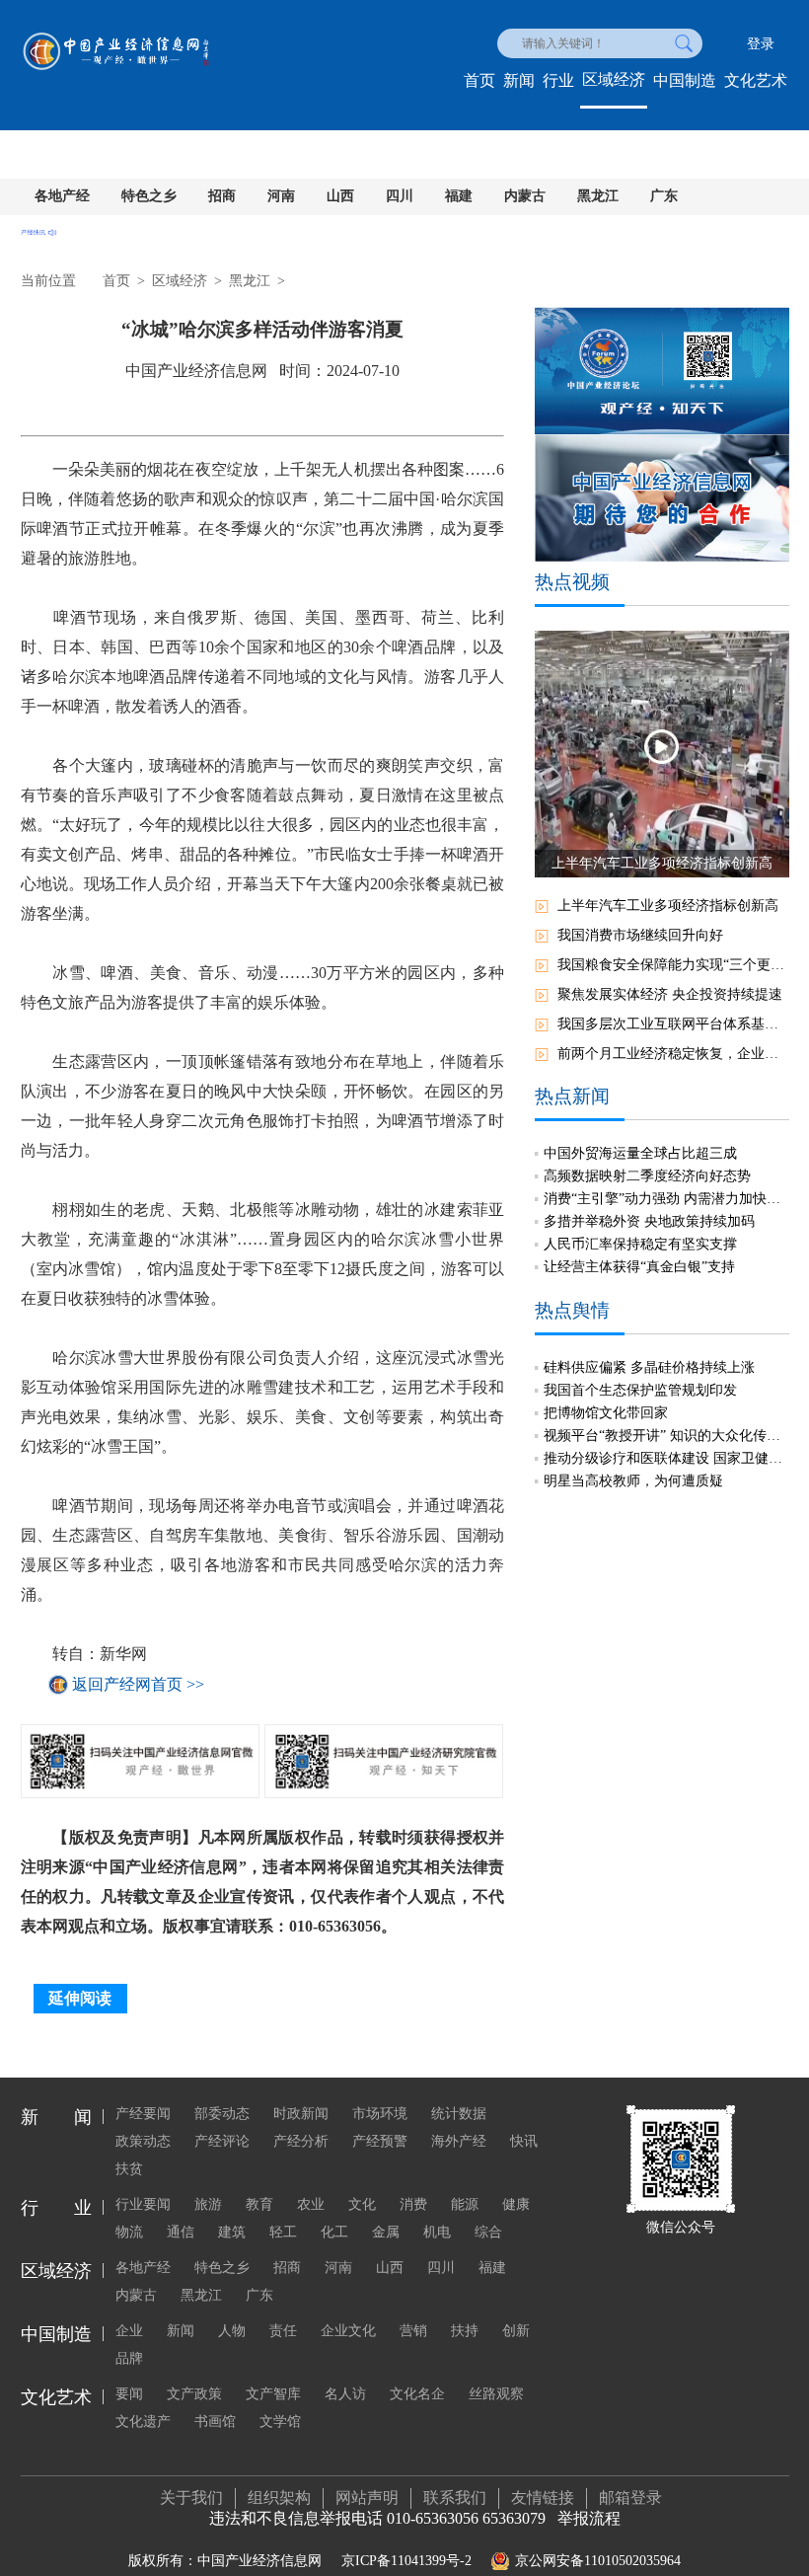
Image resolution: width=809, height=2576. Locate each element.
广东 (664, 196)
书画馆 (215, 2422)
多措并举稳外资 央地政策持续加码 (649, 1221)
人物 (232, 2331)
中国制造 (685, 80)
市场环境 (380, 2114)
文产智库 (273, 2394)
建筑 (232, 2232)
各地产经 (62, 196)
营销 (413, 2331)
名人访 (345, 2394)
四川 (400, 196)
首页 (479, 80)
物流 (129, 2232)
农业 (311, 2204)
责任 (283, 2331)
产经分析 (301, 2141)
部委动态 (222, 2114)
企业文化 (348, 2331)
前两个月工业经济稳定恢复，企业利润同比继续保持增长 (673, 1054)
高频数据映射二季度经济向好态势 (647, 1176)
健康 (516, 2204)
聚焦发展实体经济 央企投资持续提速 (670, 994)
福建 (459, 196)
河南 (281, 196)
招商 (222, 196)
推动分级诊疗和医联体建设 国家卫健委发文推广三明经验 (666, 1458)
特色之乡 (149, 196)
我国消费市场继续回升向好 (640, 935)
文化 (362, 2204)
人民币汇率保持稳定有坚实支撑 (640, 1244)
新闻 (519, 80)
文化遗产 (143, 2422)
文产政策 (194, 2394)
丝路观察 (496, 2394)
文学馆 (280, 2422)
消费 (413, 2204)
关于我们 (191, 2498)
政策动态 (143, 2141)
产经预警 (380, 2141)
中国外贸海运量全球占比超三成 (640, 1153)
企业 (129, 2331)
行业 (558, 80)
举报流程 (589, 2518)
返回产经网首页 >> (138, 1684)
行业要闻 (143, 2204)
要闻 (129, 2394)
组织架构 (279, 2498)
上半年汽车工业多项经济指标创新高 (668, 906)
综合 (488, 2232)
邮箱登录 (630, 2498)
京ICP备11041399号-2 (406, 2561)
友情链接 (543, 2498)
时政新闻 (301, 2114)
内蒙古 (525, 196)
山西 (340, 196)
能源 (465, 2204)
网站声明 (367, 2498)
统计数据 (459, 2114)
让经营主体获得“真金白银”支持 (639, 1267)
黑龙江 (598, 196)
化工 (334, 2232)
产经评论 (222, 2141)
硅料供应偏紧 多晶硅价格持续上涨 (649, 1367)
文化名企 (417, 2394)
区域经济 (614, 79)
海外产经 (459, 2141)
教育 (259, 2204)
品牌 (129, 2358)
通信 (181, 2232)
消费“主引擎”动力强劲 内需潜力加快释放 (666, 1199)
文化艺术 (756, 80)
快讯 (524, 2141)
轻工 (283, 2232)
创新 (516, 2331)
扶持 (465, 2331)
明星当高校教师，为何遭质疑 (633, 1481)
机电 (437, 2232)
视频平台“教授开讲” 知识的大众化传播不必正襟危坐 (666, 1436)
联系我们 (455, 2498)
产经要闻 (143, 2114)
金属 (386, 2232)
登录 (761, 44)
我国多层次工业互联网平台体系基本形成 (673, 1024)
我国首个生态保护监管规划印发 (640, 1390)
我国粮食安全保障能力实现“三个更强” (673, 965)
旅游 (208, 2204)
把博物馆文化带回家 (606, 1413)
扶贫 (129, 2169)
